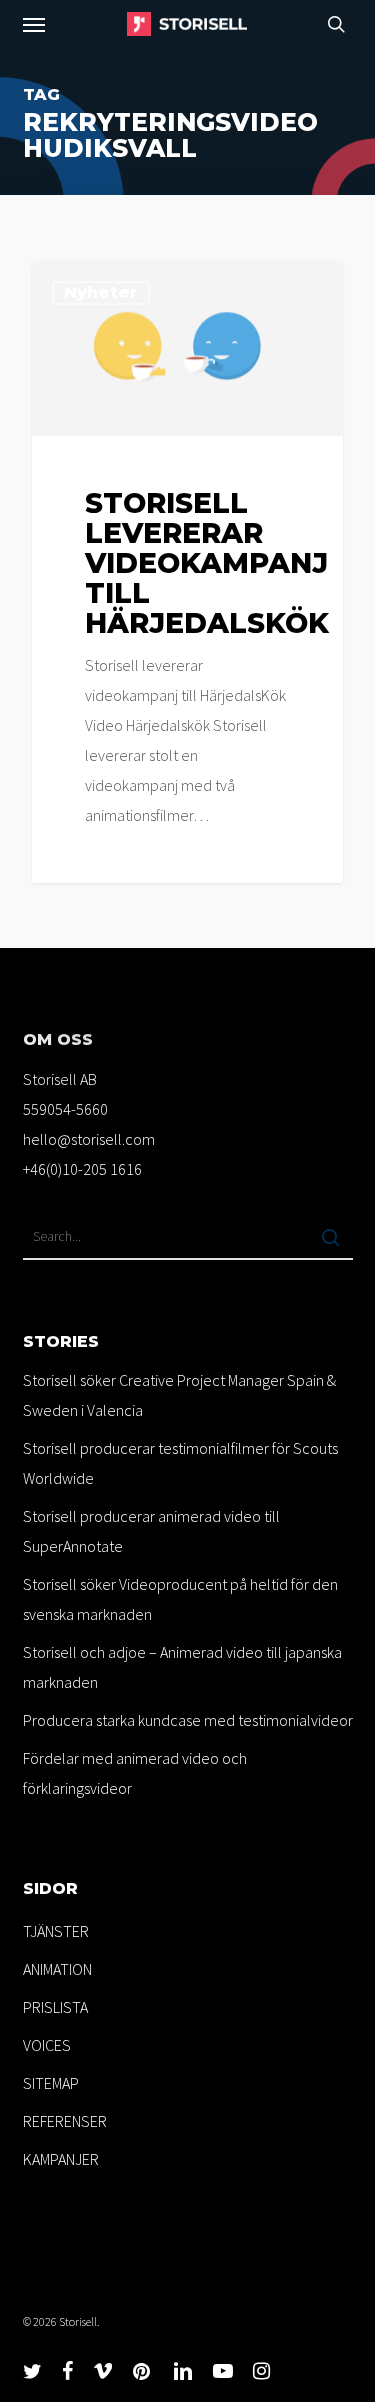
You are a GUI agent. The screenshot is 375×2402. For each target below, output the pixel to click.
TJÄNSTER (56, 1931)
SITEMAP (51, 2083)
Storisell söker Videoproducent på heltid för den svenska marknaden (180, 1599)
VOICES (47, 2045)
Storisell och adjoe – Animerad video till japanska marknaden (182, 1667)
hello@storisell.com (89, 1139)
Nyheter (101, 292)
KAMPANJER (61, 2159)
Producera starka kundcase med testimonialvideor (188, 1720)
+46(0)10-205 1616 (82, 1169)
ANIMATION (57, 1969)
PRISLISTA (55, 2007)
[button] (34, 24)
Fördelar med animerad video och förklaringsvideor (135, 1773)
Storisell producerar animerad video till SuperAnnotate (151, 1531)
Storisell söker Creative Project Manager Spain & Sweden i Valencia (179, 1395)
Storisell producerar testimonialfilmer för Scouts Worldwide (180, 1463)
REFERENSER (65, 2121)
